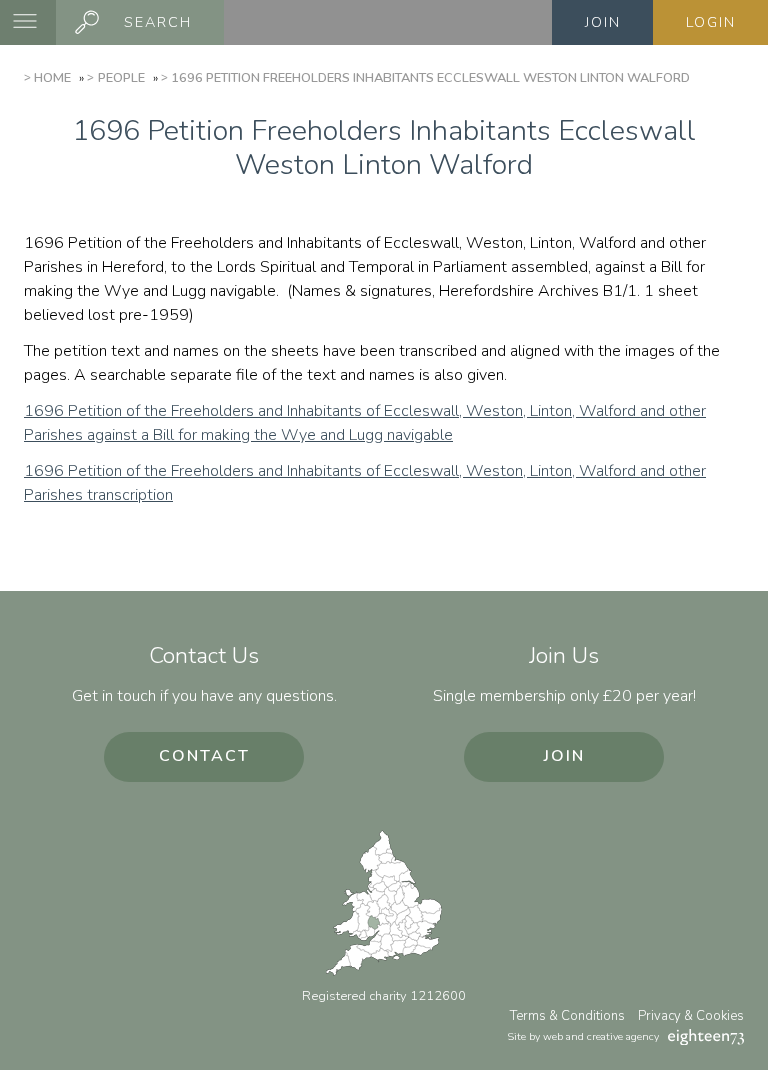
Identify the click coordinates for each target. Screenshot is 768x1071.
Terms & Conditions (567, 1016)
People (121, 78)
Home (52, 78)
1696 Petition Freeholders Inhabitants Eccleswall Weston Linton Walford (430, 78)
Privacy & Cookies (691, 1016)
